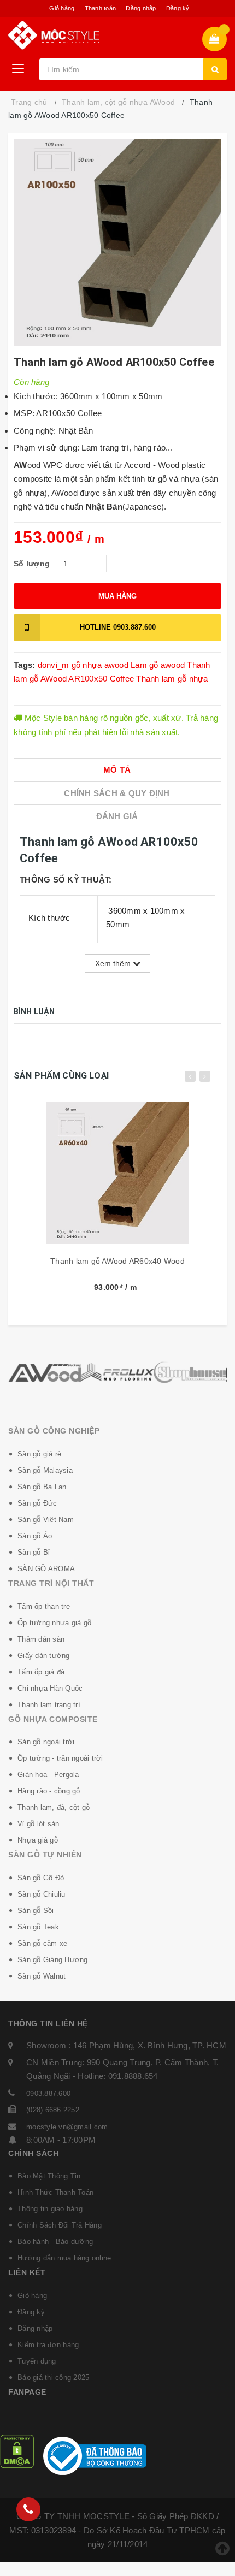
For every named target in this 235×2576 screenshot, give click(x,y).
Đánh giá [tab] (117, 816)
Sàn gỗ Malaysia (45, 1470)
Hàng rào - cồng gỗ (49, 1791)
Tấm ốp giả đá (41, 1672)
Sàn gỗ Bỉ (34, 1552)
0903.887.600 (118, 627)
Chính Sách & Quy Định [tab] (117, 793)
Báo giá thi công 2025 (53, 2377)
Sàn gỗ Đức (37, 1503)
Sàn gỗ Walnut (42, 1976)
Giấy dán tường (44, 1656)
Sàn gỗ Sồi (36, 1911)
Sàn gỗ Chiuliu (42, 1894)
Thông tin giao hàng (50, 2209)
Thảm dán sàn (41, 1639)
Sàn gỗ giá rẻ (39, 1454)
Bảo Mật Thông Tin (49, 2176)
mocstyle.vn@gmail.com (67, 2127)
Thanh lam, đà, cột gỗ (54, 1807)
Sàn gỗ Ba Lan (42, 1487)
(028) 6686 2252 (53, 2110)
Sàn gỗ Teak (38, 1927)
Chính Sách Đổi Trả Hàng (60, 2225)
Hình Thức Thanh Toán (55, 2192)
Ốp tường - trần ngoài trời (60, 1758)
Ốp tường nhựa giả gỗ (54, 1623)
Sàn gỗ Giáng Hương (53, 1960)
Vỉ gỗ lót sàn (38, 1824)
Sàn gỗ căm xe (42, 1943)
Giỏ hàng (62, 8)
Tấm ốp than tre (44, 1606)
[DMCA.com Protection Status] (17, 2451)
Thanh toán (101, 8)
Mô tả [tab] (117, 770)
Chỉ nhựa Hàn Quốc (50, 1688)
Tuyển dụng (37, 2361)
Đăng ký (178, 8)
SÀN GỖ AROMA (46, 1569)
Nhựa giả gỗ (38, 1840)
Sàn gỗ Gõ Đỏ (41, 1878)
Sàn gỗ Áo (35, 1536)
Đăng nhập (141, 8)
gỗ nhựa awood (100, 665)
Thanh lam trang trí (49, 1705)
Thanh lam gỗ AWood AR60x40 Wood (117, 1261)
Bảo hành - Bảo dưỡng (55, 2242)
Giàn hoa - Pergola (48, 1775)
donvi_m (54, 665)
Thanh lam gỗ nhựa (172, 679)
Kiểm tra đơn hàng (48, 2345)
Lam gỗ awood (158, 665)
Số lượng (32, 564)
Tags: (26, 665)
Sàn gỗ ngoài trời (46, 1742)
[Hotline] (28, 2509)
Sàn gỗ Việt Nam (46, 1520)
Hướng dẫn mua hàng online (64, 2258)
